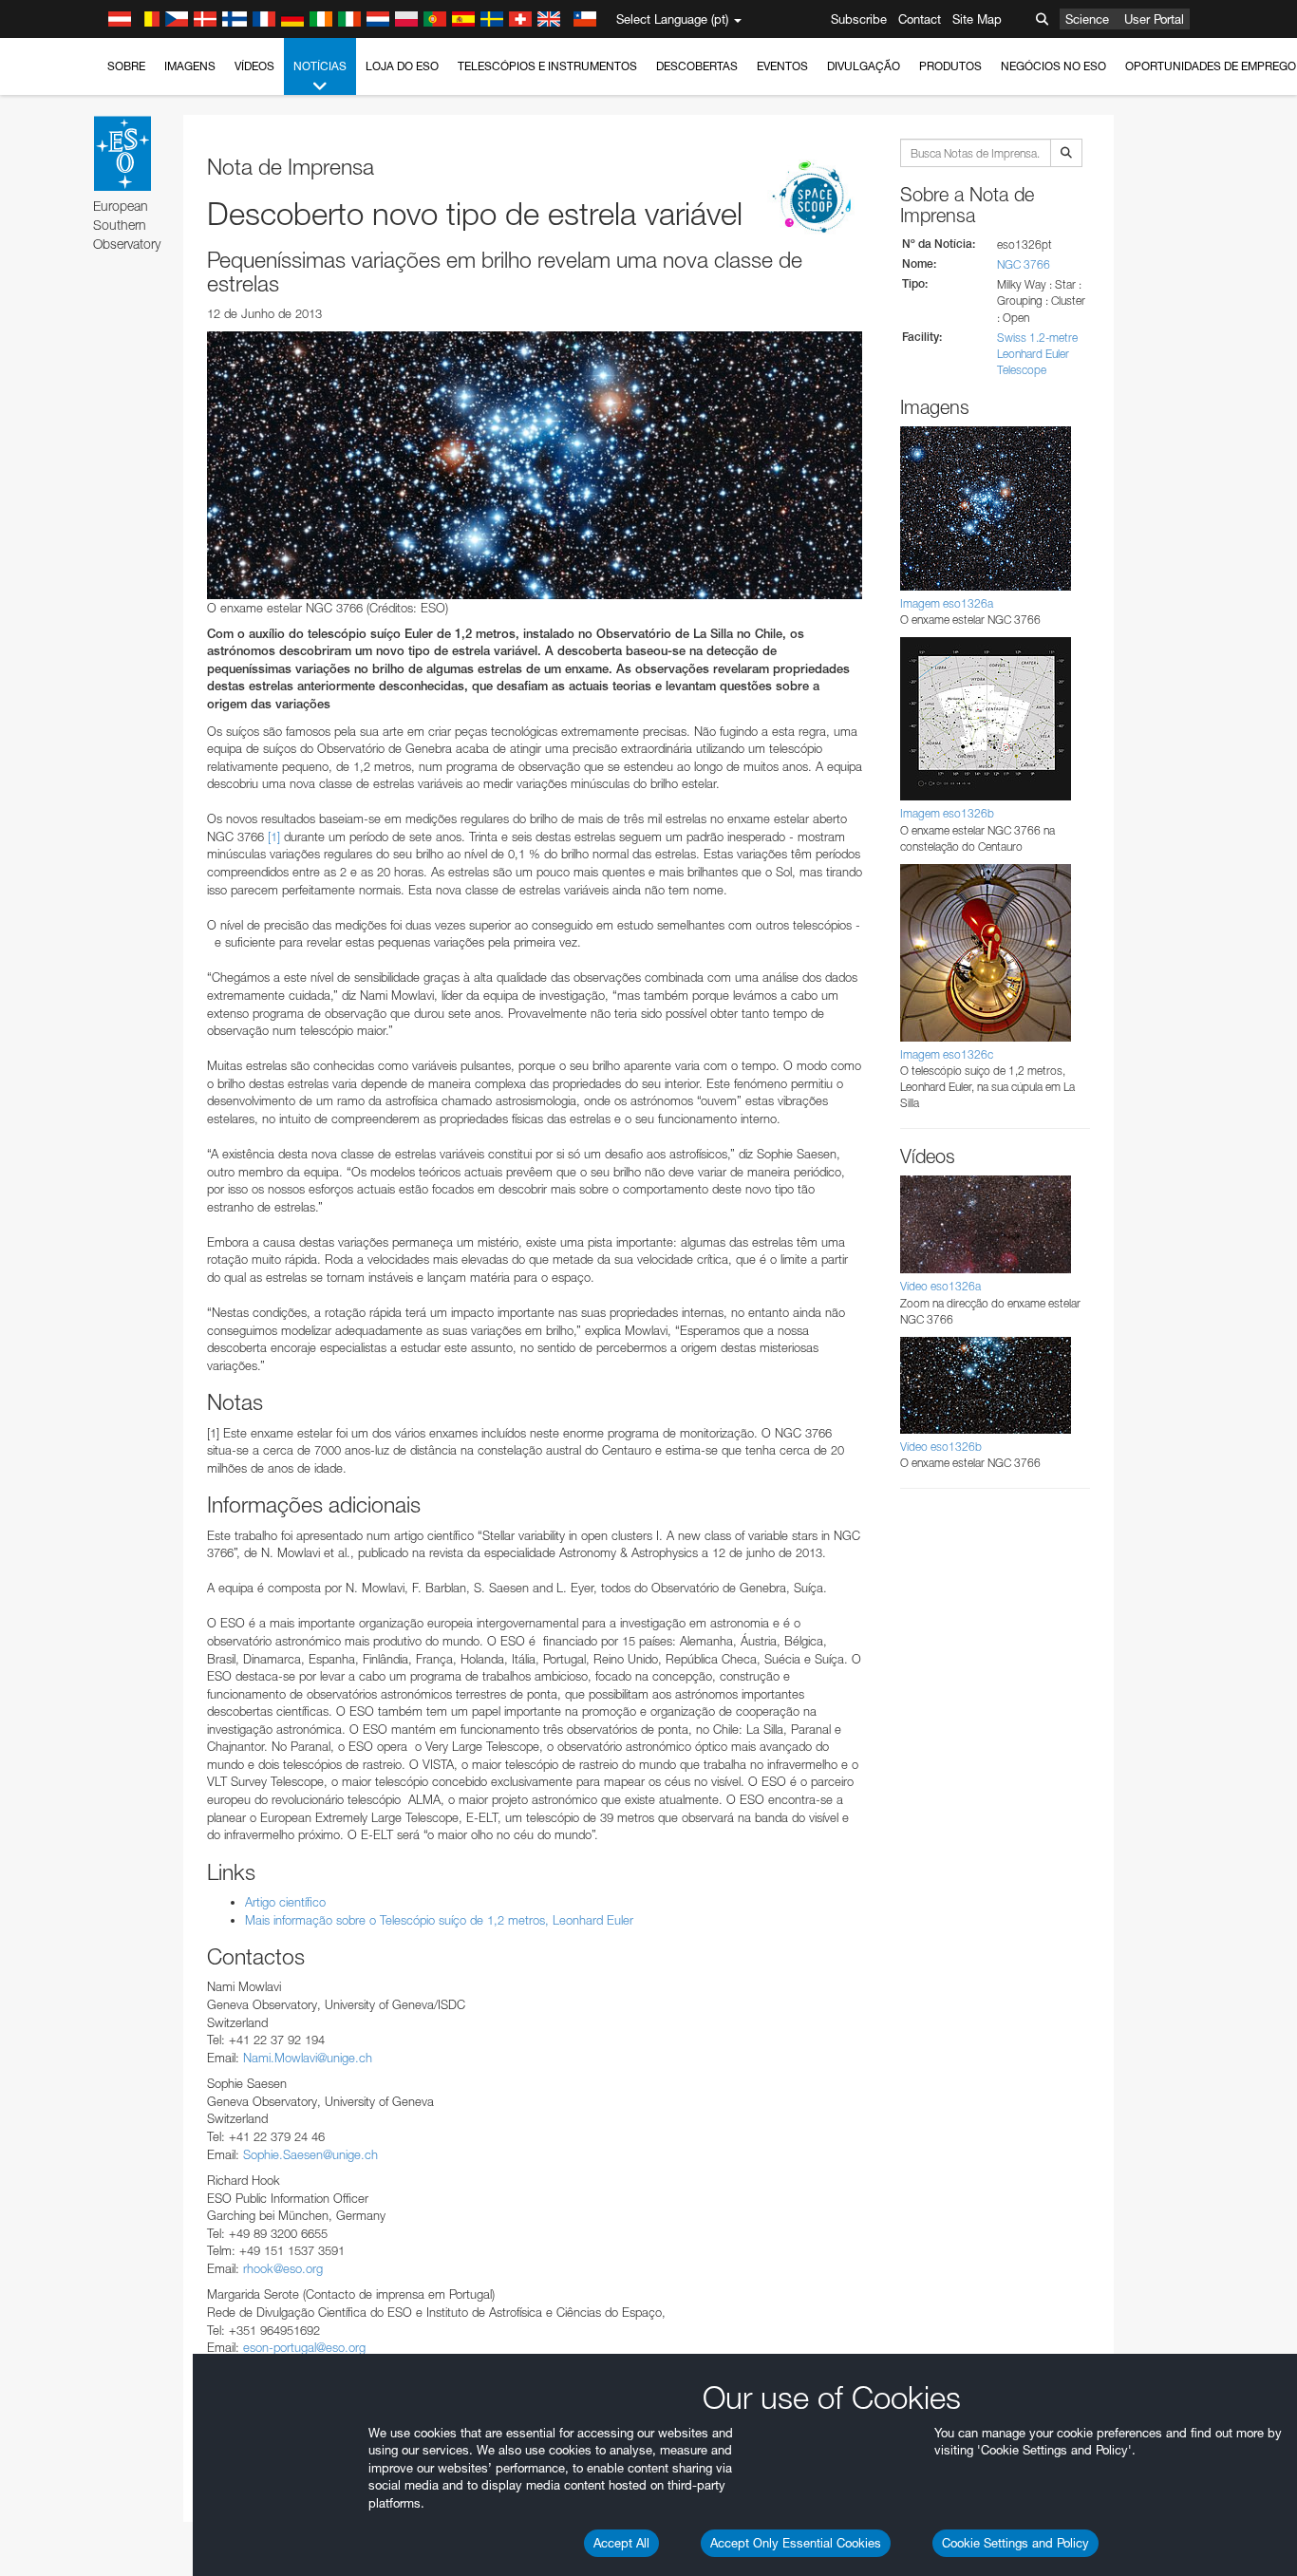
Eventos (782, 66)
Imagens (190, 66)
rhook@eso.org (283, 2268)
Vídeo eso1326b (941, 1447)
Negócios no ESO (1053, 66)
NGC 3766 (1024, 264)
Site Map (977, 19)
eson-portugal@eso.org (304, 2347)
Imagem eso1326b (947, 813)
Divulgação (864, 66)
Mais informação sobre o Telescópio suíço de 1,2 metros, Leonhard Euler (439, 1920)
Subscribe (859, 19)
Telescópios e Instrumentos (547, 66)
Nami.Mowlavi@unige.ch (308, 2058)
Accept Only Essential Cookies (796, 2543)
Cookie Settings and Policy (1015, 2543)
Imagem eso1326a (947, 603)
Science (1087, 19)
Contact (920, 19)
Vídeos (254, 66)
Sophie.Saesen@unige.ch (310, 2154)
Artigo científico (285, 1902)
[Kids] (815, 198)
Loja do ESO (402, 66)
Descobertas (697, 66)
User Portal (1154, 19)
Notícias (320, 66)
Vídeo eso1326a (940, 1286)
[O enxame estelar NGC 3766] (535, 465)
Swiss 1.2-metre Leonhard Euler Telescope (1037, 354)
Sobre (126, 66)
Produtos (950, 66)
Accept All (621, 2543)
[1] (274, 837)
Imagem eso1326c (947, 1054)
